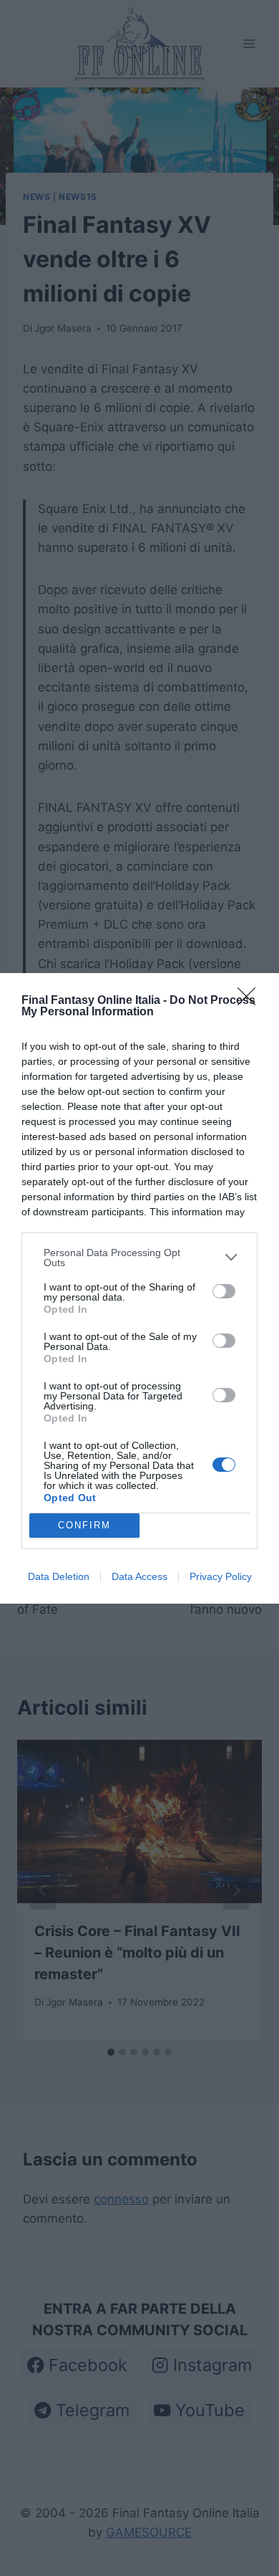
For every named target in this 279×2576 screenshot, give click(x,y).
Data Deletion (59, 1576)
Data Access (139, 1576)
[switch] (224, 1291)
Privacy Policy (221, 1576)
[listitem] (139, 1258)
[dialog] (139, 1288)
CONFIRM (84, 1525)
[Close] (251, 1001)
